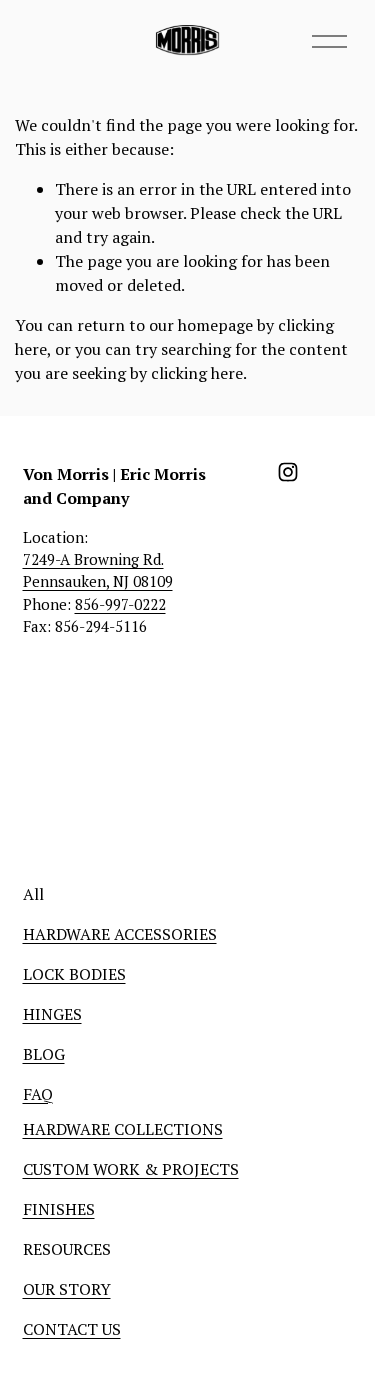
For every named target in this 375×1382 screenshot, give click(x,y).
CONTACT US (72, 1329)
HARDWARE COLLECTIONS (123, 1129)
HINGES (52, 1014)
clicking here (197, 373)
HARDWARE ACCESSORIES (120, 934)
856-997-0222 (120, 604)
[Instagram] (288, 472)
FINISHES (59, 1209)
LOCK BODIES (74, 974)
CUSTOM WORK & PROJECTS (131, 1169)
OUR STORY (67, 1289)
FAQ (38, 1094)
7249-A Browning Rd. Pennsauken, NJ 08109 (98, 570)
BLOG (44, 1054)
